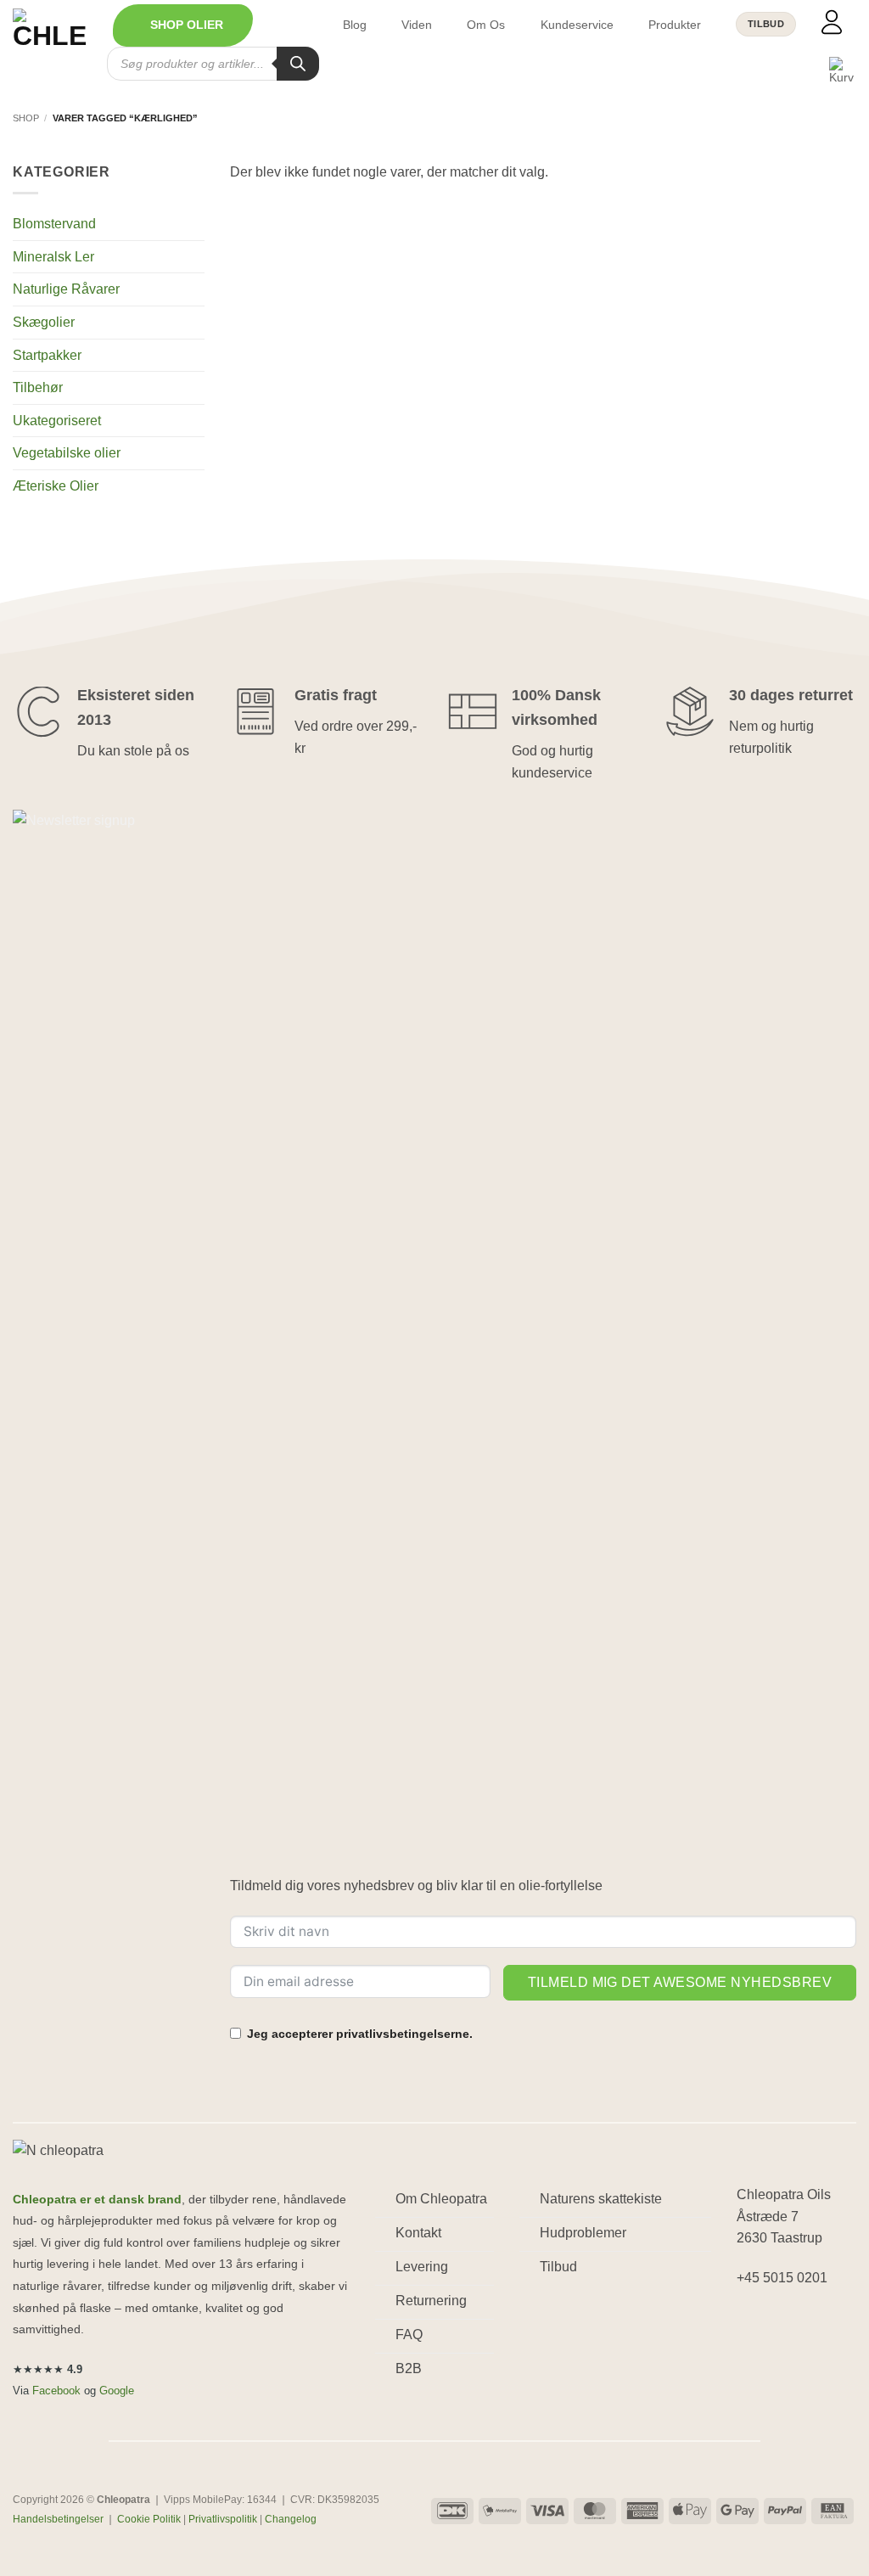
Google (117, 2391)
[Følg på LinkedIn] (813, 2322)
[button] (183, 25)
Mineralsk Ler (53, 257)
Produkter (675, 25)
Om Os (486, 25)
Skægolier (44, 322)
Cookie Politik (149, 2519)
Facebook (56, 2391)
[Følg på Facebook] (752, 2322)
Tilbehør (38, 387)
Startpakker (47, 355)
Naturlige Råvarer (66, 289)
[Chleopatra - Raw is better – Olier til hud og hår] (50, 42)
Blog (355, 25)
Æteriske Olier (56, 486)
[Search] (298, 64)
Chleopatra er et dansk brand (97, 2200)
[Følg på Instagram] (782, 2322)
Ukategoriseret (57, 421)
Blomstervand (54, 224)
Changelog (291, 2519)
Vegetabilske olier (67, 453)
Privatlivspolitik (223, 2519)
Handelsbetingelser (58, 2519)
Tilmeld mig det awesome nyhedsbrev (680, 1982)
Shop (26, 118)
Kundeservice (577, 25)
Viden (417, 25)
